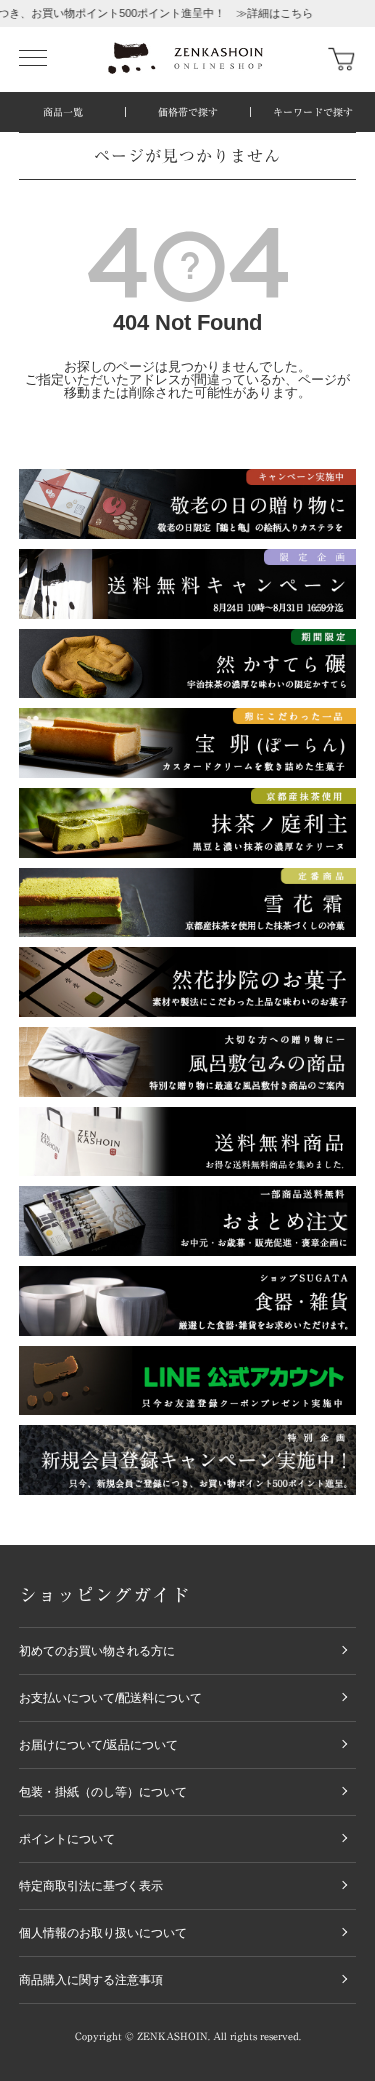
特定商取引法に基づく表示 (91, 1886)
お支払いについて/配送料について (110, 1698)
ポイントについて (67, 1839)
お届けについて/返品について (98, 1745)
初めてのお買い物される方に (97, 1651)
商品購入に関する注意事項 (91, 1980)
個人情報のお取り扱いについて (103, 1933)
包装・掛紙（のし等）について (103, 1792)
